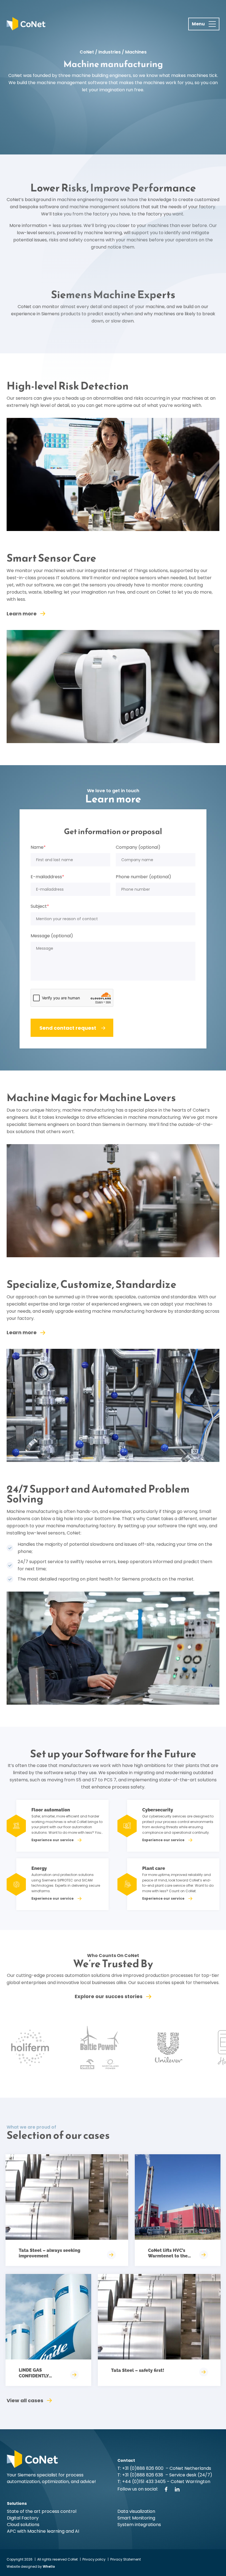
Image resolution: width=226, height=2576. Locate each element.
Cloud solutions (23, 2525)
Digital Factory (23, 2518)
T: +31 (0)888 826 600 (141, 2468)
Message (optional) (52, 936)
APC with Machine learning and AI (43, 2531)
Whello (49, 2566)
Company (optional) (138, 847)
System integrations (139, 2525)
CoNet (87, 52)
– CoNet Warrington (188, 2482)
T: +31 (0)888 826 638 (141, 2475)
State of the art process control (42, 2511)
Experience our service (53, 1840)
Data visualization (136, 2511)
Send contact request (68, 1028)
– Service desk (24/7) (189, 2475)
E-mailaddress (47, 877)
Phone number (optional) (143, 877)
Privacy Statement (126, 2559)
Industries (110, 52)
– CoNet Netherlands (188, 2468)
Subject (40, 906)
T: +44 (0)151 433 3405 (142, 2482)
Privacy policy (94, 2559)
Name (38, 847)
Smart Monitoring (136, 2518)
